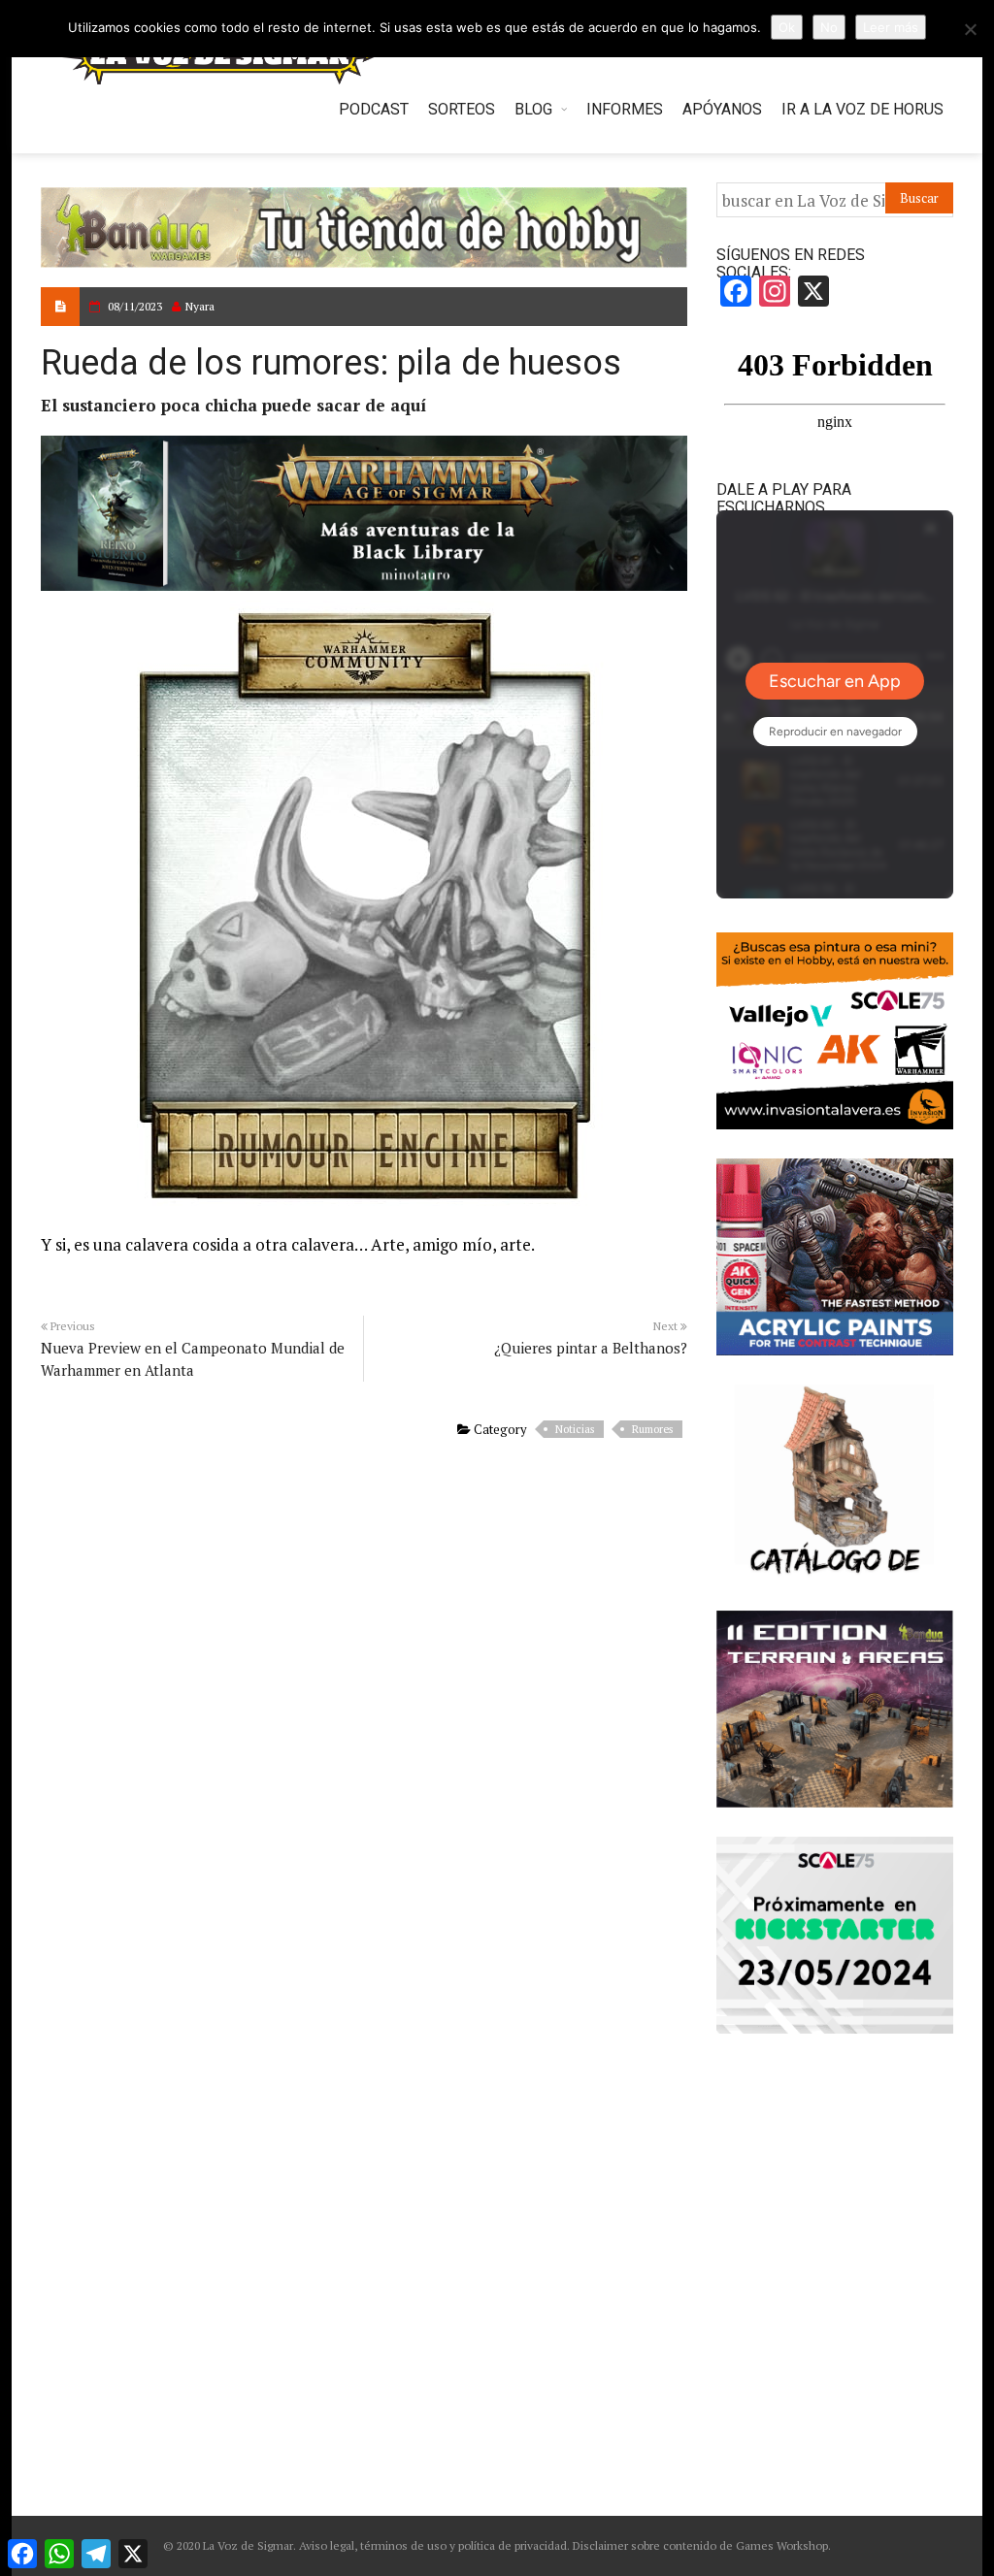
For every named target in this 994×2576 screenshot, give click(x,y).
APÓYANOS (722, 109)
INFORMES (625, 109)
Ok (787, 27)
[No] (970, 29)
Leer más (891, 27)
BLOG (533, 109)
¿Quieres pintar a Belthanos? (591, 1348)
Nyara (200, 306)
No (829, 27)
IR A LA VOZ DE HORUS (862, 109)
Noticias (575, 1429)
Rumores (652, 1429)
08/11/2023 (135, 306)
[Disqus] (364, 1714)
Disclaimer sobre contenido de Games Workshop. (700, 2545)
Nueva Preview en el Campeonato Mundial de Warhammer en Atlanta (193, 1359)
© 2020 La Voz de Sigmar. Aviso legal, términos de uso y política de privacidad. (366, 2545)
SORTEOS (462, 109)
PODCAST (374, 109)
